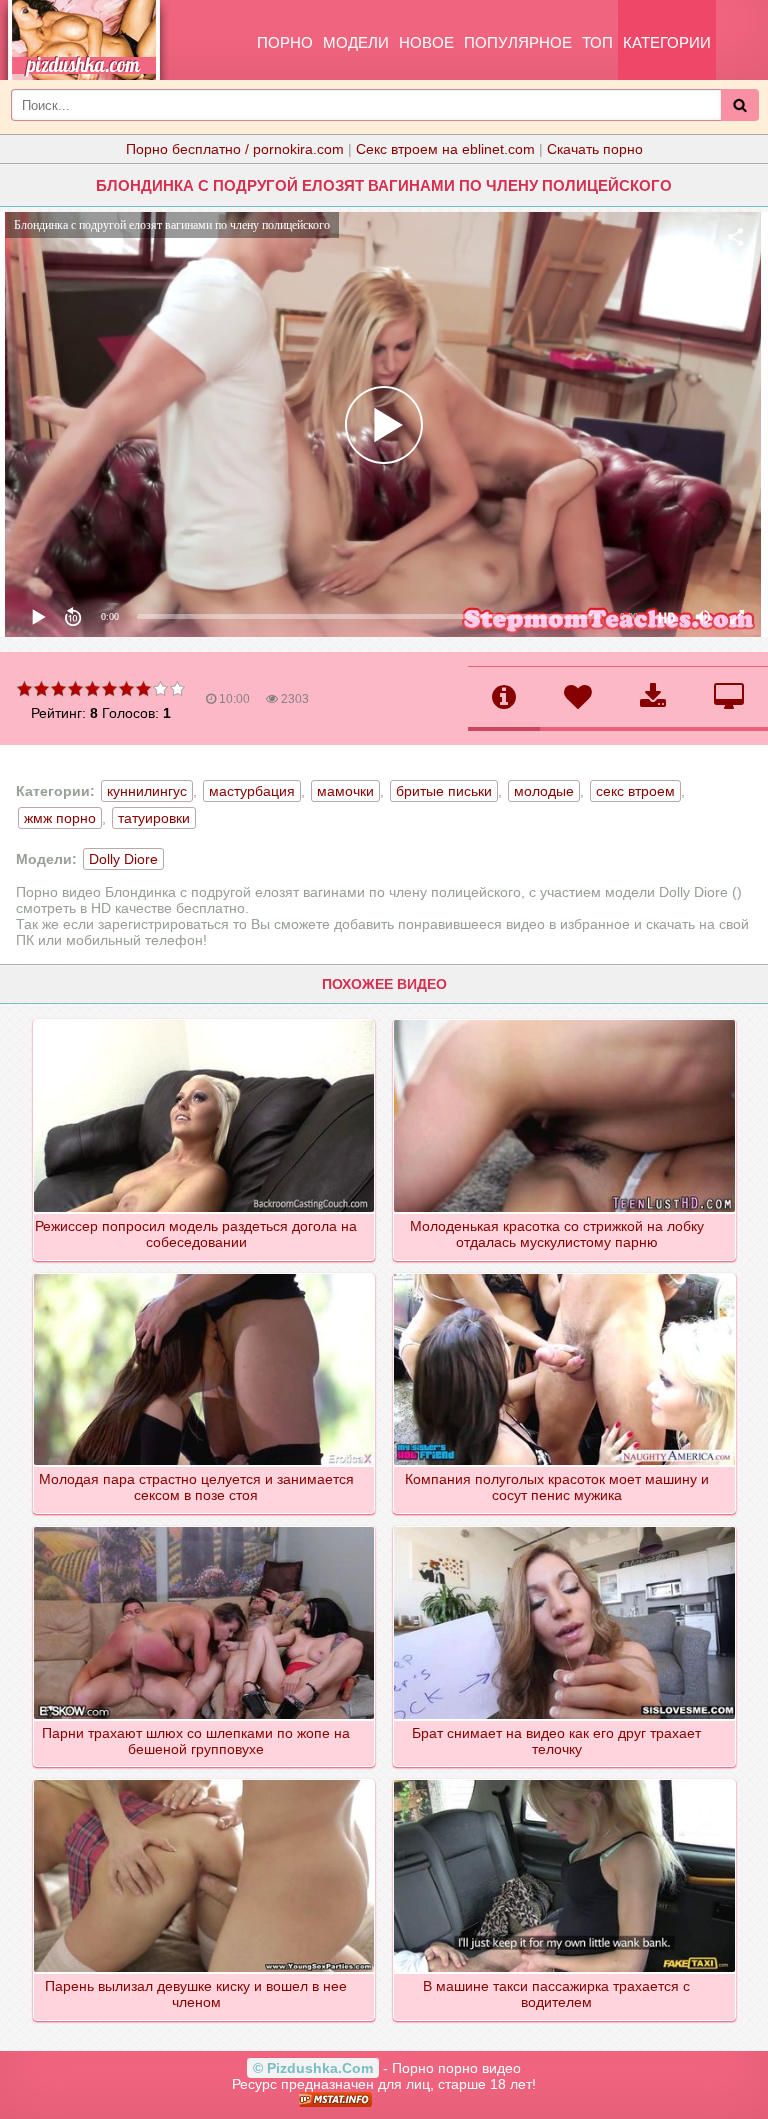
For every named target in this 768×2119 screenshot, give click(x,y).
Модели (356, 42)
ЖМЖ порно (60, 818)
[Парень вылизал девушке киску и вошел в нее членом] (205, 1781)
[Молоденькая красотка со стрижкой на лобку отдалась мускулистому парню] (565, 1021)
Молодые (544, 791)
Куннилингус (147, 791)
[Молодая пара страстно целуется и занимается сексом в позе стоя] (205, 1275)
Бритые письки (444, 791)
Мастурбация (252, 791)
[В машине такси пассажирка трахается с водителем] (565, 1781)
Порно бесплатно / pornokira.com (235, 149)
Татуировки (154, 818)
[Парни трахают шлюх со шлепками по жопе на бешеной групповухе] (205, 1528)
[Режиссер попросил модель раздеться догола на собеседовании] (205, 1021)
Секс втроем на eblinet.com (445, 149)
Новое (426, 42)
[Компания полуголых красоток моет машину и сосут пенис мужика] (565, 1275)
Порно (285, 42)
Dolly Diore (123, 859)
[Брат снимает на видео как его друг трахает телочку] (565, 1528)
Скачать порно (595, 149)
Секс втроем (635, 791)
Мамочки (345, 791)
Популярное (518, 42)
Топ (597, 42)
